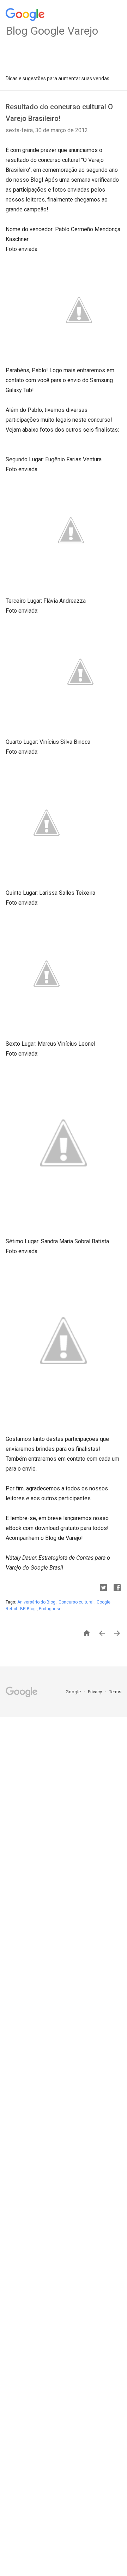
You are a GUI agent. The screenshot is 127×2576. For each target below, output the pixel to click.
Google (74, 1692)
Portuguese (50, 1609)
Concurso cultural (77, 1602)
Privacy (95, 1692)
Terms (115, 1692)
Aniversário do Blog (37, 1602)
